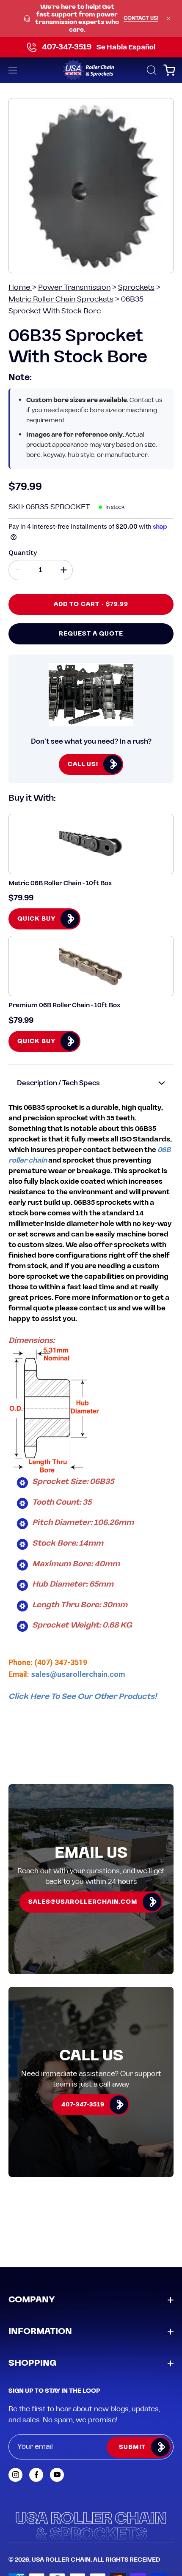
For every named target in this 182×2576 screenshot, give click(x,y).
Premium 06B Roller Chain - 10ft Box (64, 1005)
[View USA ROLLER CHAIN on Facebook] (36, 2475)
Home (20, 287)
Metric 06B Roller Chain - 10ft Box (60, 883)
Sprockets (136, 287)
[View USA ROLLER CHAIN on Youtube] (57, 2475)
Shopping (32, 2363)
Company (32, 2300)
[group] (91, 19)
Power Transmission (74, 287)
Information (40, 2331)
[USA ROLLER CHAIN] (91, 70)
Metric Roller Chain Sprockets (61, 299)
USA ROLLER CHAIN (61, 2560)
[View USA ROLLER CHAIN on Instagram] (15, 2475)
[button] (151, 70)
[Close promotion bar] (168, 19)
